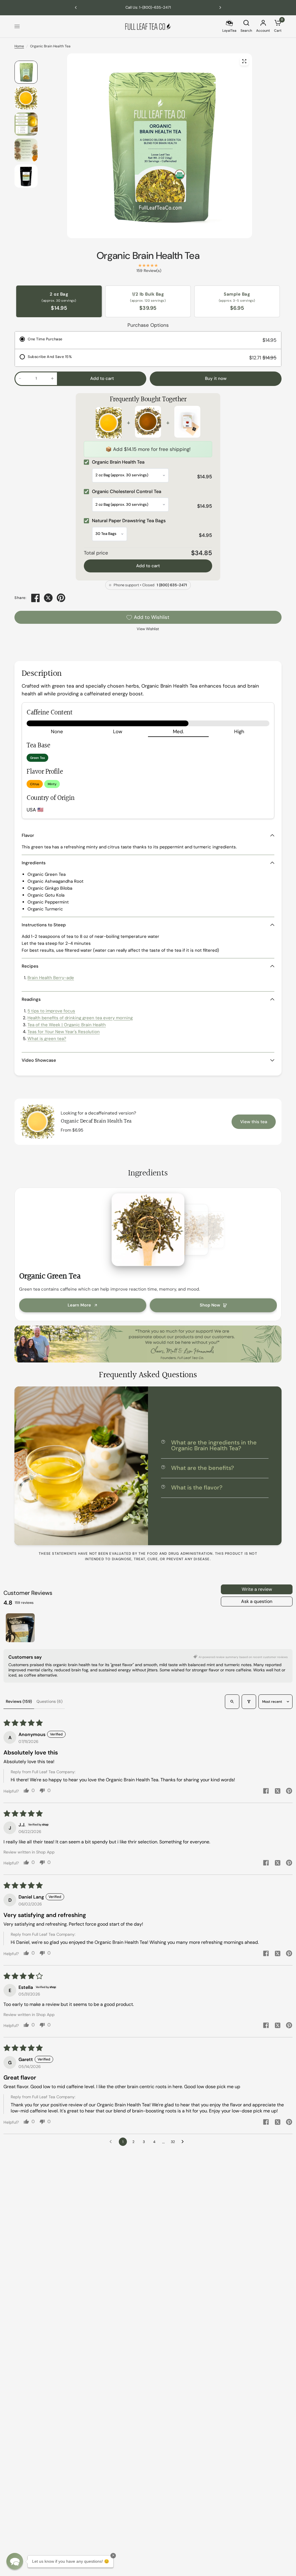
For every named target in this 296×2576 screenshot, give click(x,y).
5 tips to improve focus (51, 1011)
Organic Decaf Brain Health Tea (96, 1121)
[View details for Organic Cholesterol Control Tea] (148, 423)
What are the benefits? (202, 1468)
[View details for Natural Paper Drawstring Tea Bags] (187, 423)
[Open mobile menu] (17, 27)
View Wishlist (148, 629)
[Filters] (249, 1702)
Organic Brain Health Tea (148, 256)
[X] (48, 598)
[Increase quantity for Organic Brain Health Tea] (52, 378)
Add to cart (148, 566)
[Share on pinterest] (289, 1792)
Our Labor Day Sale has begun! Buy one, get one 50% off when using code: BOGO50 (148, 7)
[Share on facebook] (266, 1792)
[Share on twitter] (277, 1792)
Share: (20, 598)
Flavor (28, 835)
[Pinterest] (61, 598)
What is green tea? (47, 1039)
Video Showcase (39, 1060)
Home (19, 46)
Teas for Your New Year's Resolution (64, 1032)
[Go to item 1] (20, 1628)
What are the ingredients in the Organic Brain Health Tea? (214, 1445)
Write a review (257, 1589)
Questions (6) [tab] (49, 1701)
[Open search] (232, 1702)
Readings (31, 999)
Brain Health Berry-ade (51, 978)
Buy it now (216, 378)
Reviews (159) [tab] (19, 1701)
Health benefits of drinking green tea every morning (80, 1018)
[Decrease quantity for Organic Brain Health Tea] (20, 378)
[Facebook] (36, 598)
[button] (15, 2561)
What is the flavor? (197, 1487)
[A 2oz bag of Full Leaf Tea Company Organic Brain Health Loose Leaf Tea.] (244, 61)
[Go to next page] (184, 2142)
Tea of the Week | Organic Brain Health (67, 1025)
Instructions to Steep (44, 925)
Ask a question (257, 1601)
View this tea (254, 1122)
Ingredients (34, 863)
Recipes (30, 966)
